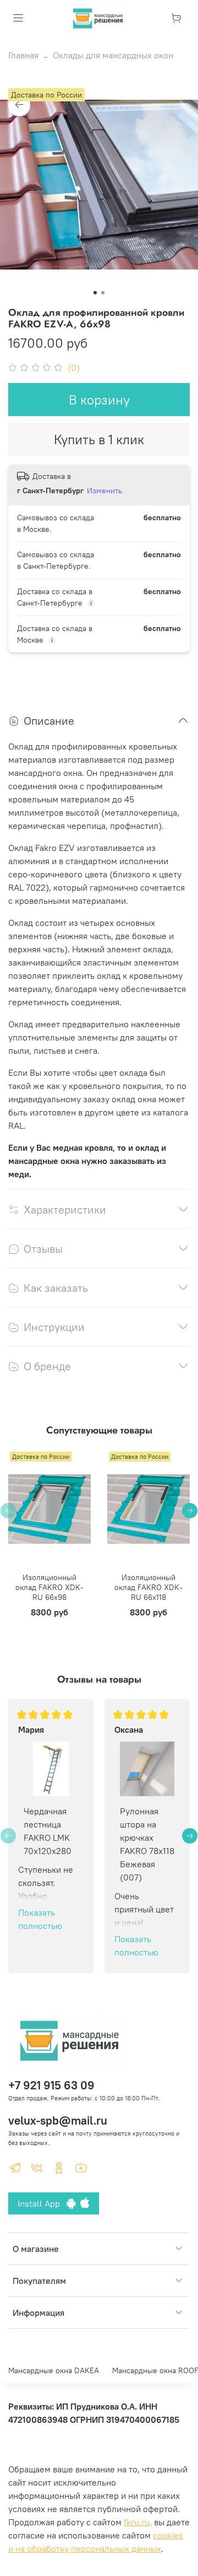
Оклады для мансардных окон (113, 55)
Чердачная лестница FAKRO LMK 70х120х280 (48, 1831)
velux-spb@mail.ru (58, 2120)
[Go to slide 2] (103, 293)
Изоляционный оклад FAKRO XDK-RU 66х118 (148, 1587)
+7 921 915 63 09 (51, 2085)
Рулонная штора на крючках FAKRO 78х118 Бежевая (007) (147, 1844)
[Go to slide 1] (95, 293)
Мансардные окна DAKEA (54, 2370)
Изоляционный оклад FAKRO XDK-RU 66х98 (50, 1587)
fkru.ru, (138, 2522)
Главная (23, 55)
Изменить (105, 491)
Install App (42, 2203)
